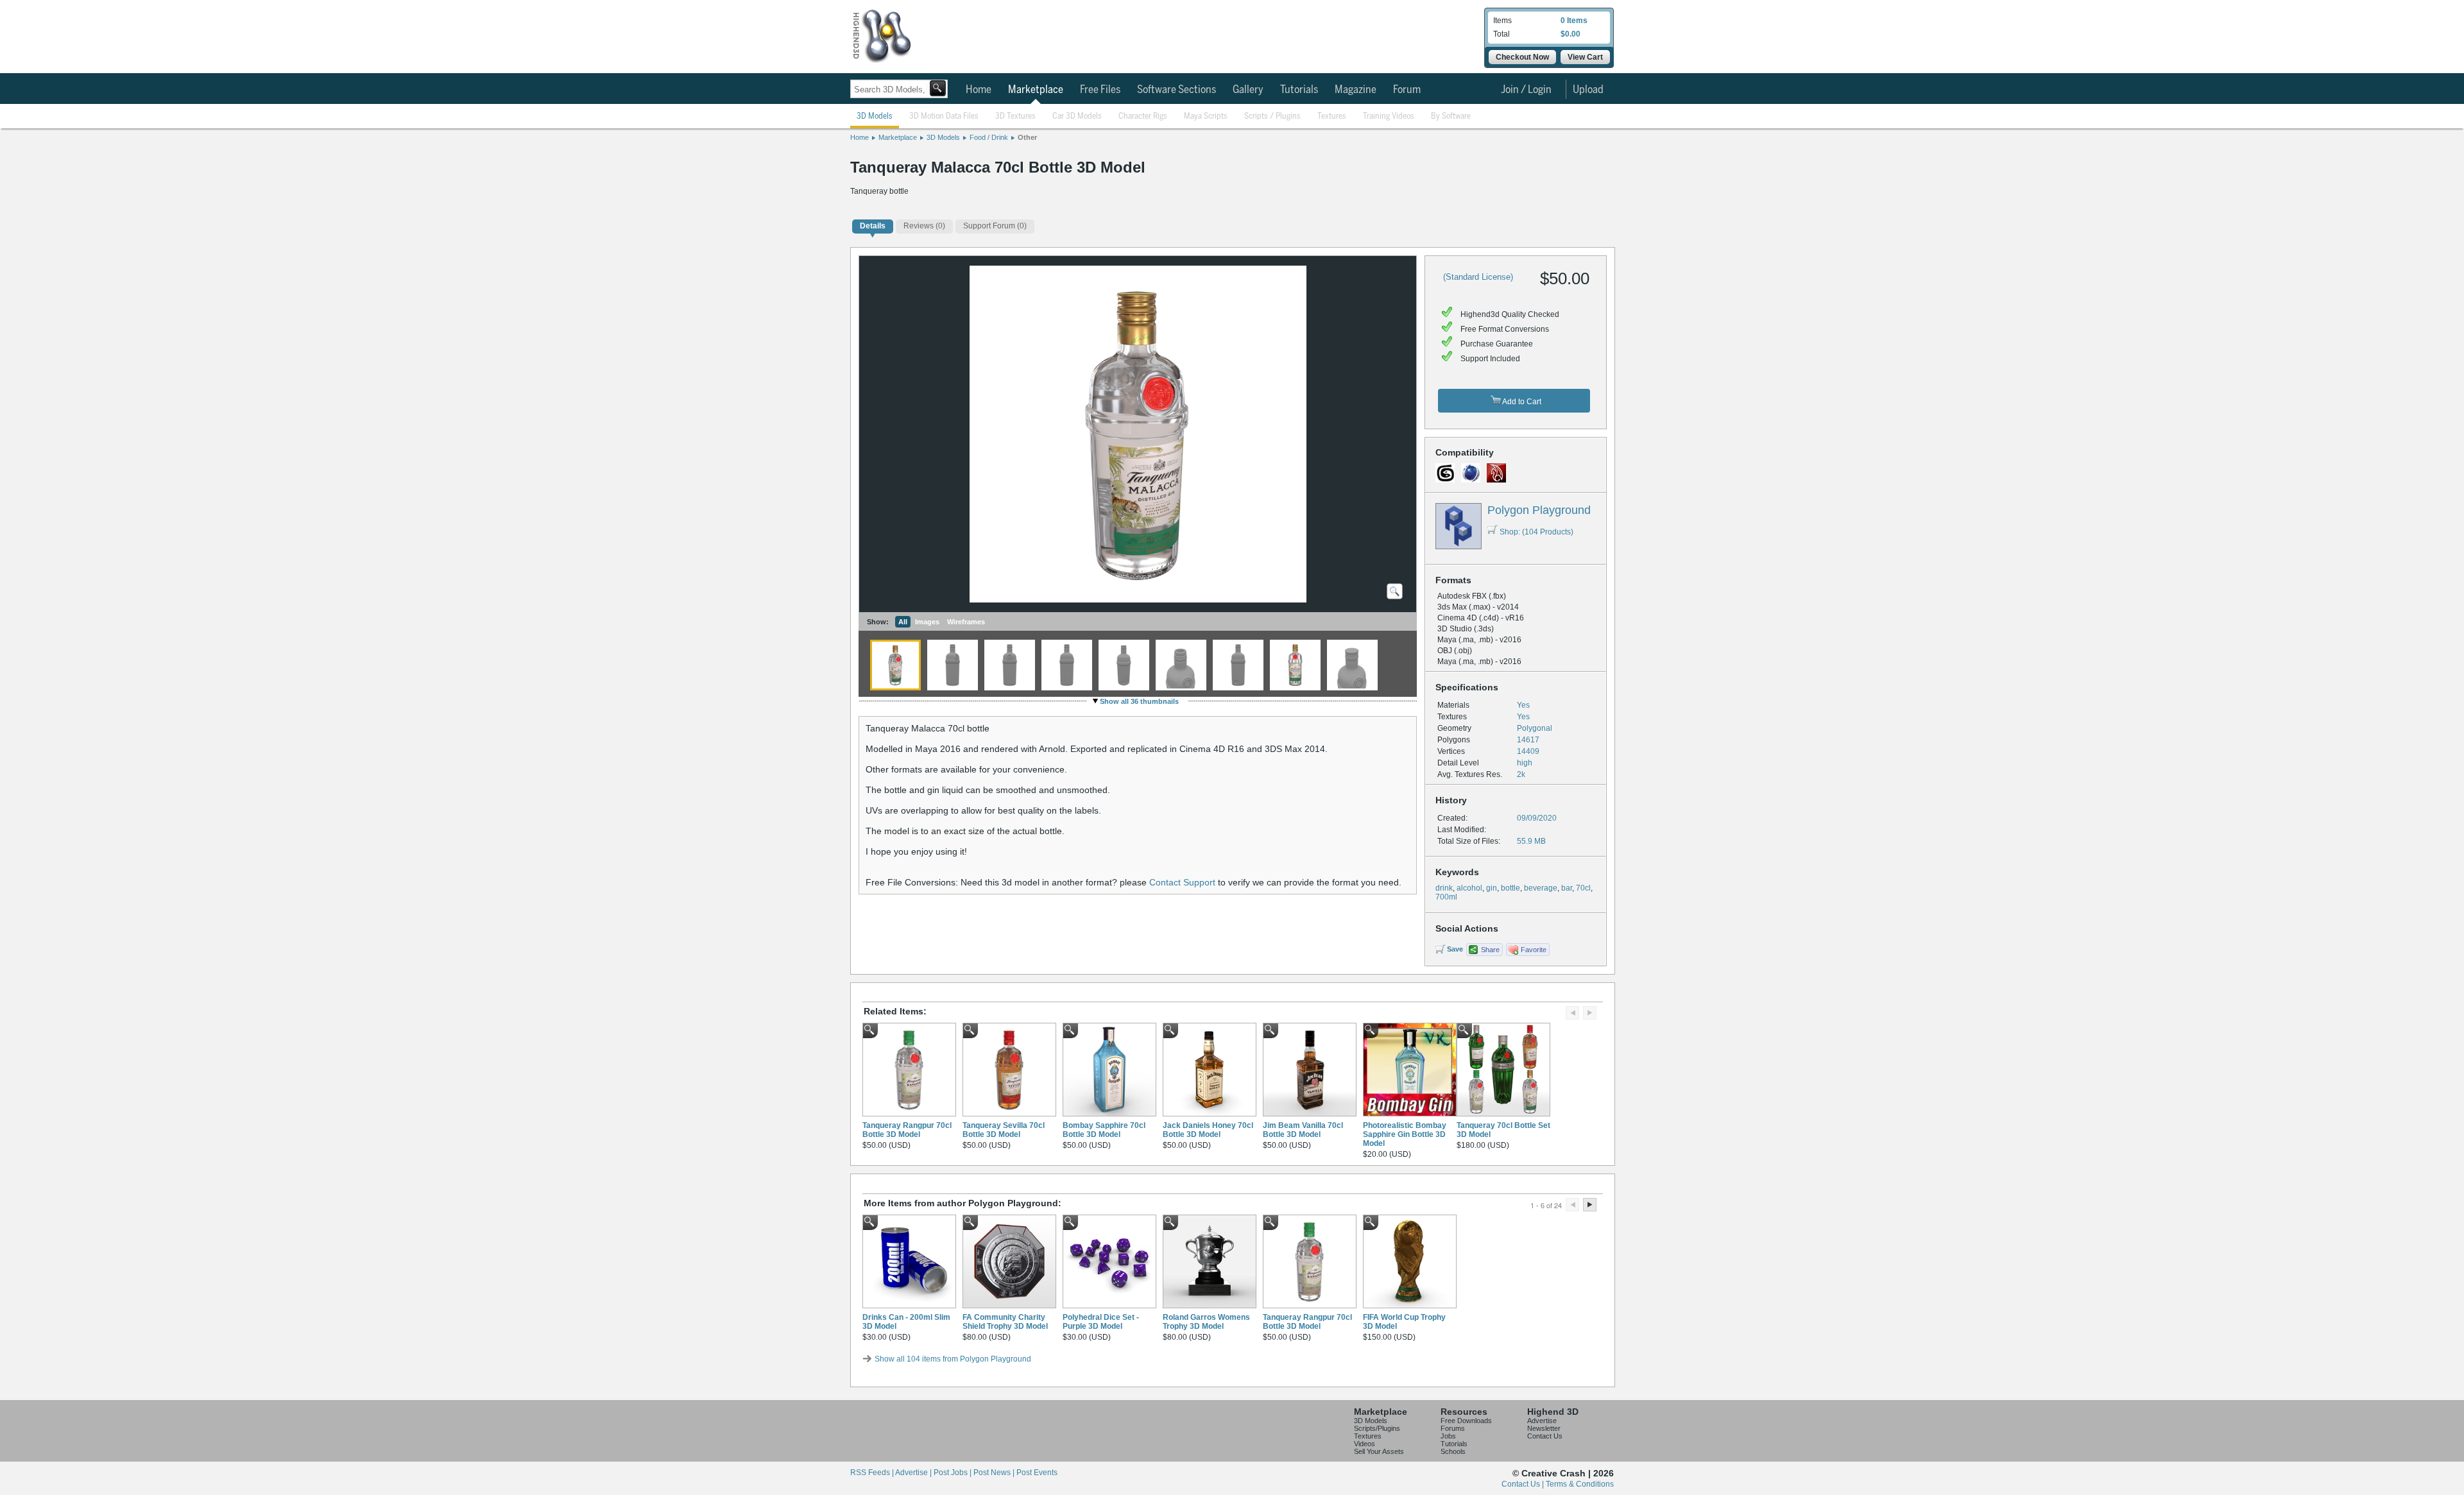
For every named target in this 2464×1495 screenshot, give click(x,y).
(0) (924, 226)
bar (1567, 888)
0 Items (1574, 21)
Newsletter (1544, 1428)
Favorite (1534, 950)
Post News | (995, 1473)
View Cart (1585, 57)
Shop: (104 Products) (1536, 532)
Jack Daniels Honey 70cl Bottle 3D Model (1208, 1130)
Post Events (1037, 1473)
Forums (1453, 1428)
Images (927, 622)
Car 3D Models (1077, 116)
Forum (1407, 90)
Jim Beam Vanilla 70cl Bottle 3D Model (1303, 1130)
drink (1444, 888)
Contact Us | (1524, 1484)
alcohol (1469, 888)
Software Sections (1176, 90)
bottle (1510, 888)
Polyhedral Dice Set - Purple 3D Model (1101, 1322)
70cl (1583, 888)
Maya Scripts (1206, 116)
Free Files (1100, 90)
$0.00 (1570, 34)
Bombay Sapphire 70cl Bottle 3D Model (1104, 1130)
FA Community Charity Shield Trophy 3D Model (1005, 1322)
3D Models (875, 116)
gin (1492, 888)
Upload (1588, 90)
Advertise (1542, 1421)
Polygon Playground (1539, 510)
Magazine (1356, 90)
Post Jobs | (954, 1473)
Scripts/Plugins (1377, 1428)
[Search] (938, 88)
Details (873, 226)
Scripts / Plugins (1272, 116)
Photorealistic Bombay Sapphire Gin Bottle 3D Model (1405, 1134)
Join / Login (1526, 90)
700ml (1446, 897)
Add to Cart (1521, 402)
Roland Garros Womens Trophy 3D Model (1206, 1322)
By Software (1451, 116)
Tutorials (1299, 90)
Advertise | (914, 1473)
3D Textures (1015, 116)
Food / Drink (989, 137)
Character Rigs (1143, 116)
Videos (1365, 1444)
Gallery (1248, 90)
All (903, 622)
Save (1455, 949)
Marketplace (1036, 90)
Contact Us (1545, 1436)
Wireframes (966, 622)
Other (1027, 137)
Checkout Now (1522, 57)
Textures (1332, 116)
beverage (1541, 888)
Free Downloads (1466, 1421)
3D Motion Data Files (944, 116)
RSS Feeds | (873, 1473)
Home (979, 90)
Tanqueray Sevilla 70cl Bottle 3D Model (1004, 1130)
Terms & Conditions (1580, 1484)
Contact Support (1182, 882)
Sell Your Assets (1379, 1451)
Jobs (1448, 1436)
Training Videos (1389, 116)
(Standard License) (1478, 277)
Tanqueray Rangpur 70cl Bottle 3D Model (907, 1130)
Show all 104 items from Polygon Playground (953, 1359)
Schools (1453, 1451)
